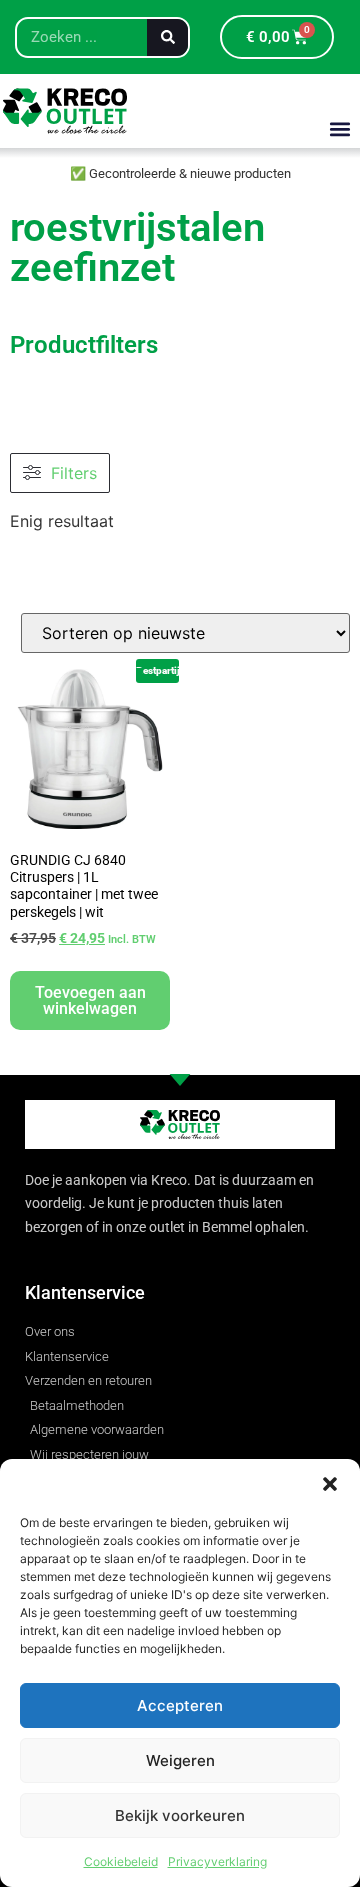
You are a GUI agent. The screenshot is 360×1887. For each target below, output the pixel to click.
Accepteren (180, 1705)
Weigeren (180, 1760)
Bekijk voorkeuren (180, 1815)
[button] (330, 1484)
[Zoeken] (167, 37)
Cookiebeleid (121, 1861)
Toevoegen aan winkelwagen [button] (90, 1000)
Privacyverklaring (217, 1861)
